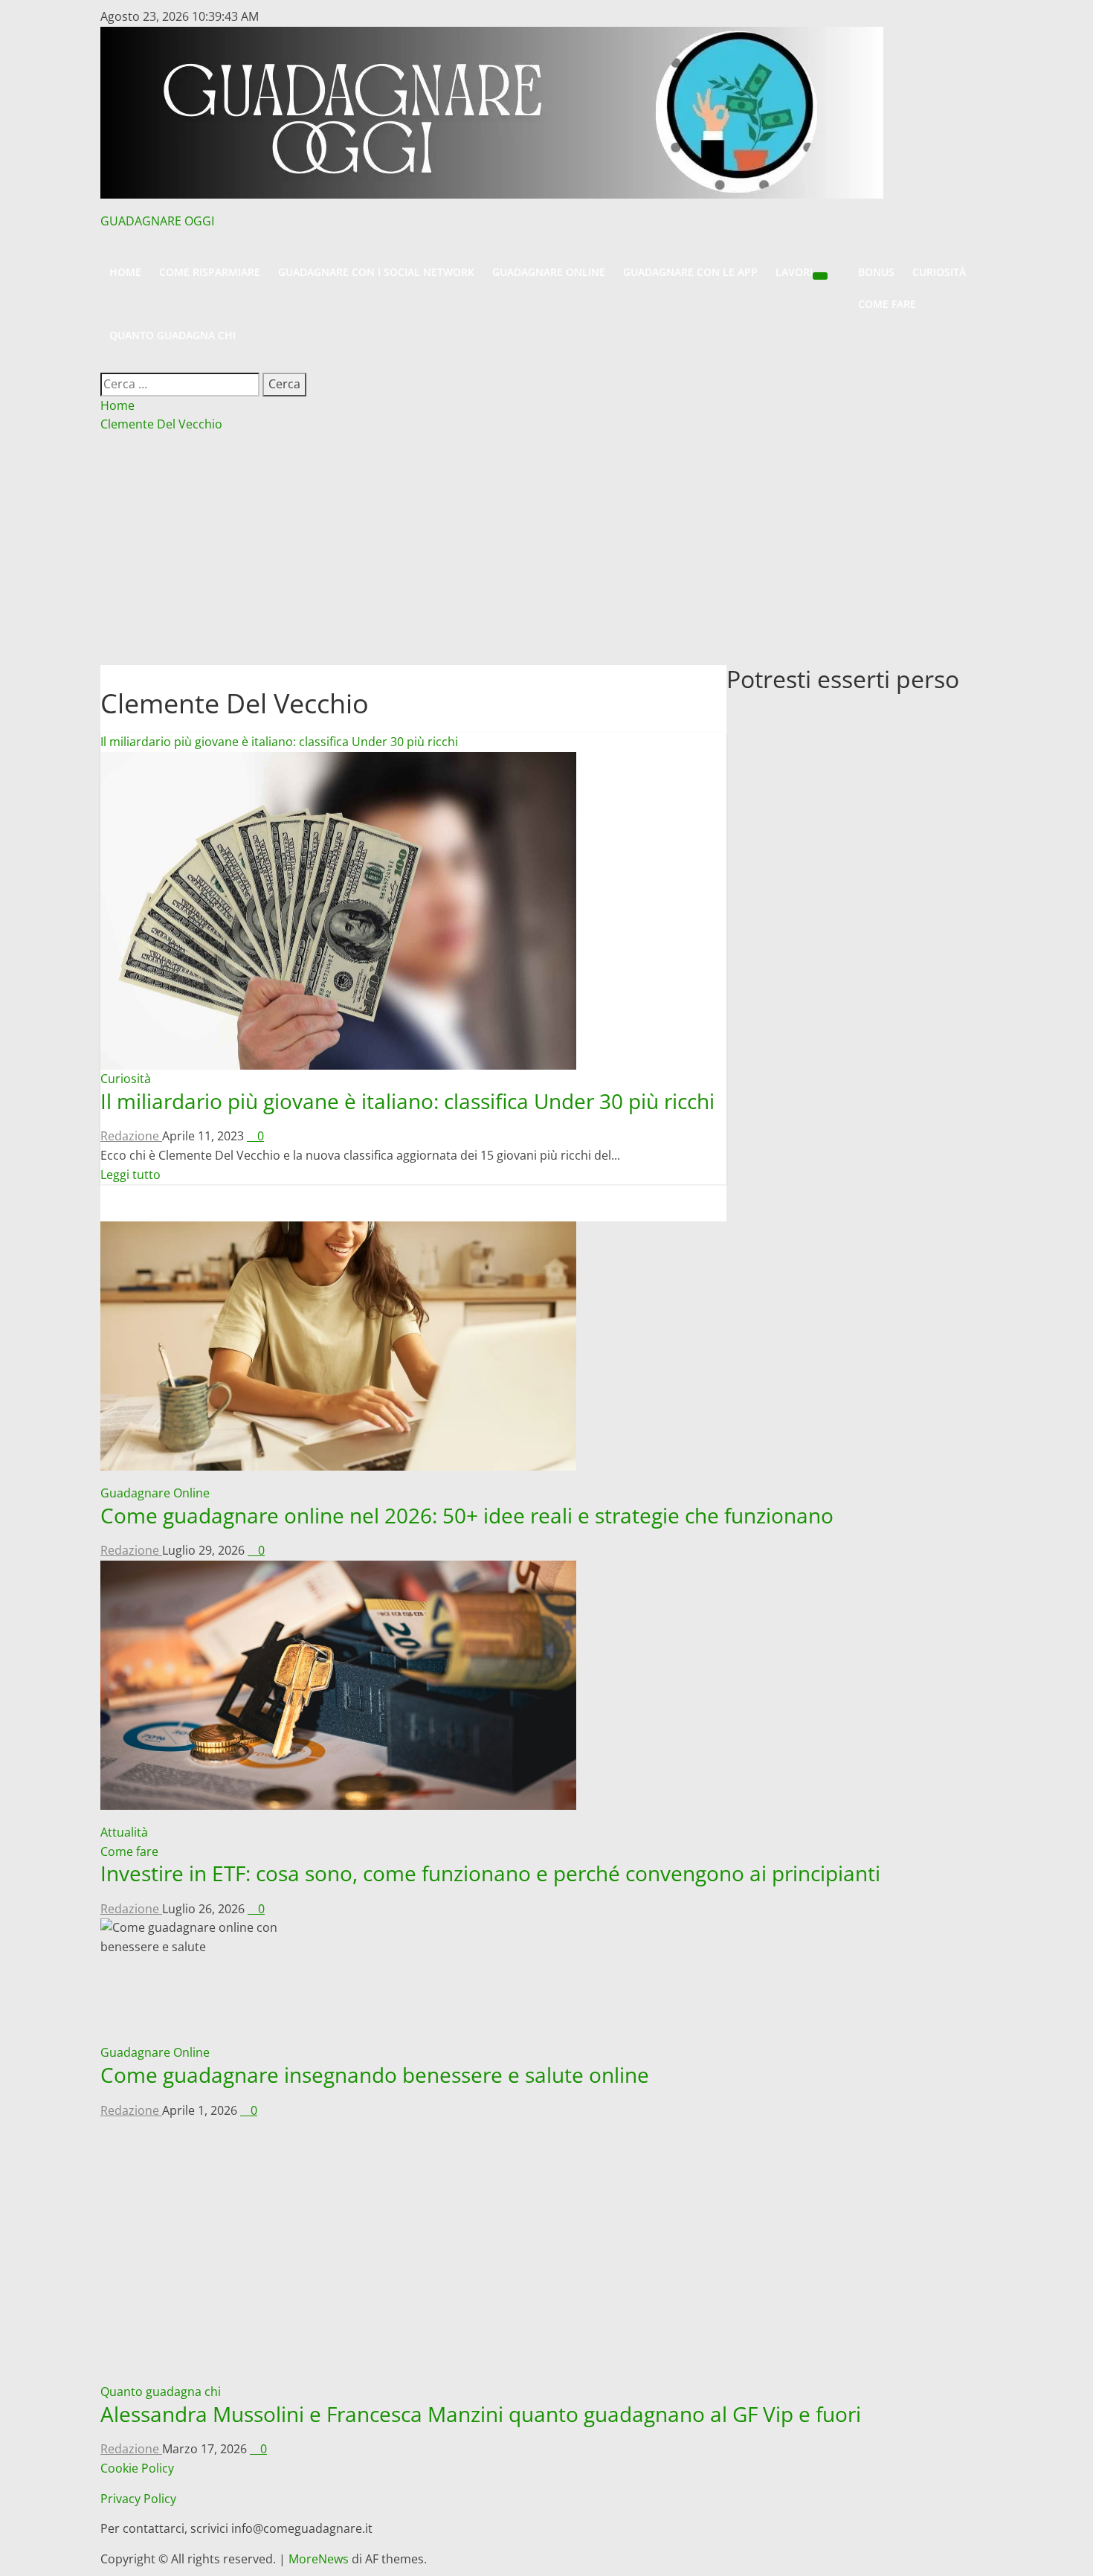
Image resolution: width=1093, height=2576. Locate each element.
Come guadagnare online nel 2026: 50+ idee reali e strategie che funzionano (467, 1515)
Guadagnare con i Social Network (376, 272)
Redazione (131, 1136)
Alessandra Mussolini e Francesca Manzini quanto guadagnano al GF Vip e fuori (481, 2414)
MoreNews (319, 2559)
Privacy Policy (138, 2499)
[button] (546, 249)
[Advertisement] (546, 553)
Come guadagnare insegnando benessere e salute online (375, 2075)
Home (125, 272)
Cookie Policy (137, 2468)
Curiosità (939, 272)
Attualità (124, 1832)
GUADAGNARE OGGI (157, 221)
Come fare (887, 304)
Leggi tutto (130, 1175)
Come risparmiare (210, 272)
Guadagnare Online (549, 272)
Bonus (876, 272)
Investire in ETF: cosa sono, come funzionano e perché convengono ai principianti (490, 1873)
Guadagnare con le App (690, 272)
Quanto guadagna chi (173, 335)
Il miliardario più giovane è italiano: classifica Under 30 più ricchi (279, 742)
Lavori (794, 272)
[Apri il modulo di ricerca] (107, 362)
